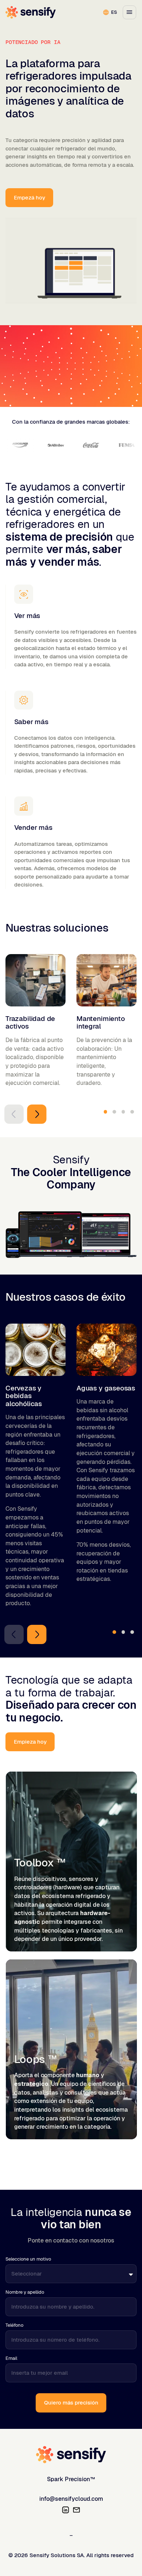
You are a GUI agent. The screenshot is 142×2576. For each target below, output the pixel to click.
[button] (14, 1114)
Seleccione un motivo (28, 2259)
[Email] (77, 2510)
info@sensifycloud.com (71, 2499)
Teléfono (14, 2325)
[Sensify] (71, 2455)
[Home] (31, 12)
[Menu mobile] (130, 12)
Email (11, 2358)
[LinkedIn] (66, 2510)
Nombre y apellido (25, 2292)
